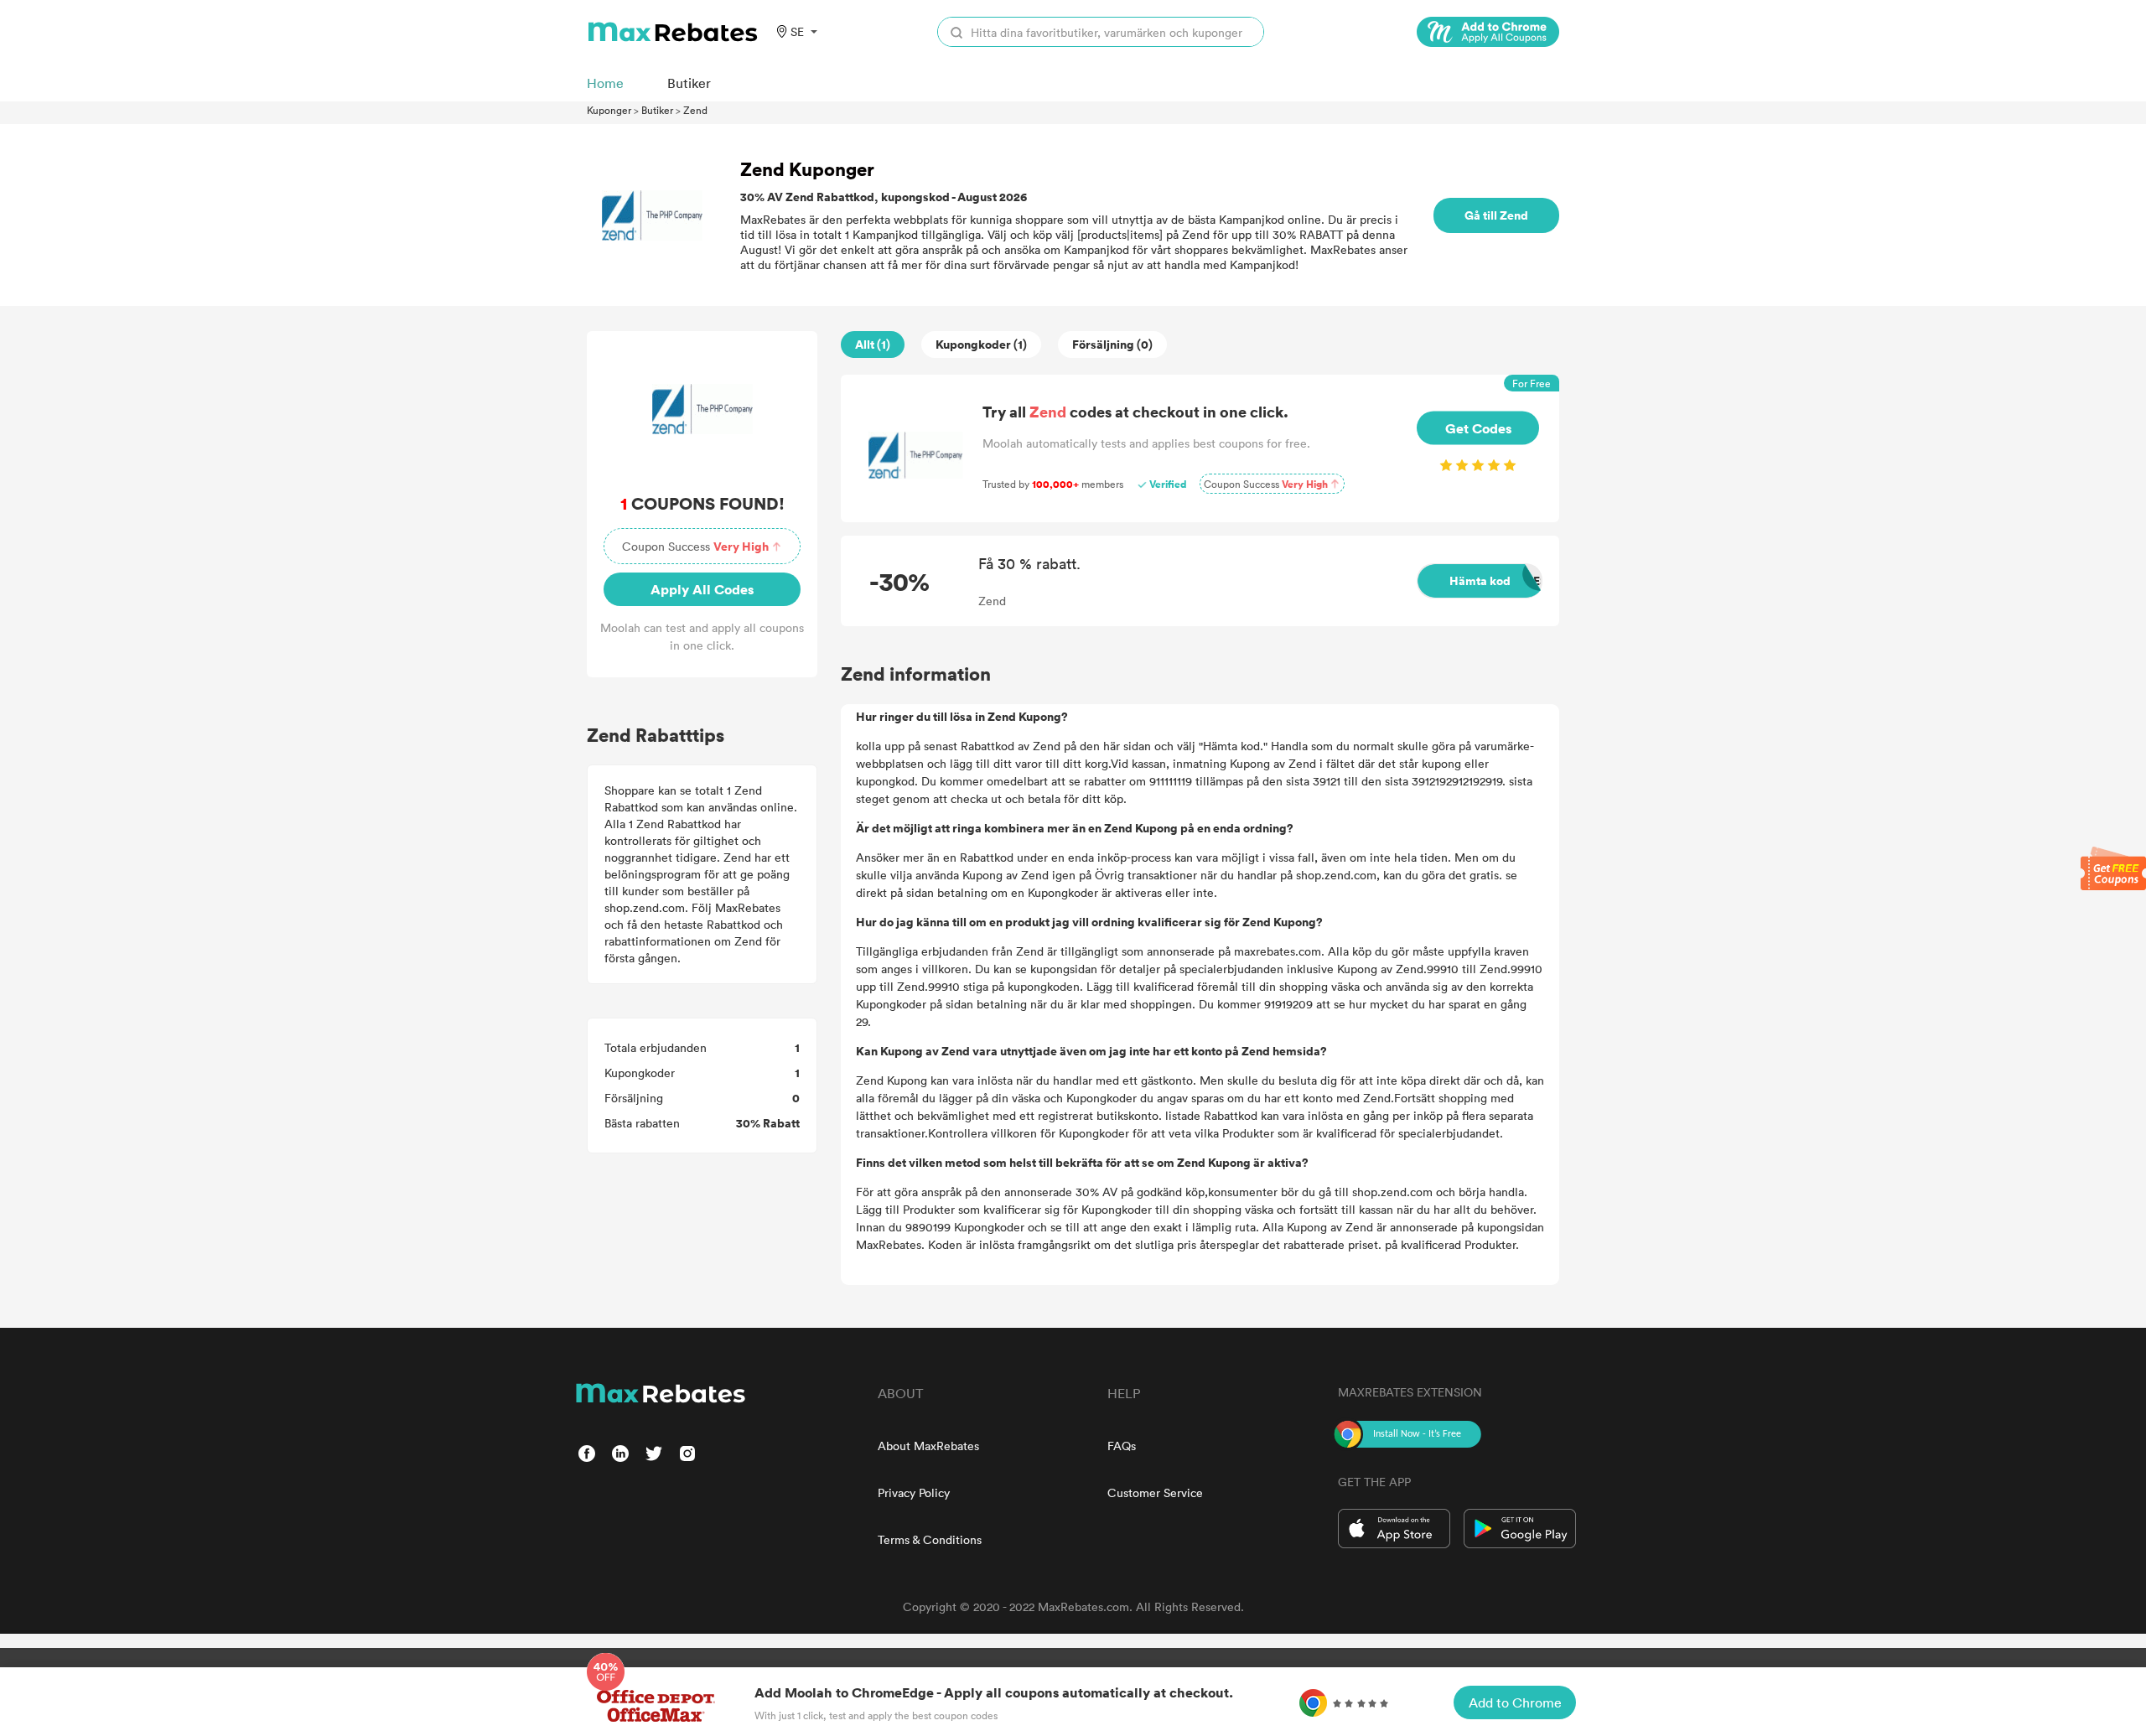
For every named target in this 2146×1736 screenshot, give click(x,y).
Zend (695, 110)
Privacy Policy (914, 1492)
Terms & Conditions (930, 1539)
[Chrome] (1488, 32)
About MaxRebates (928, 1446)
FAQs (1122, 1446)
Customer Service (1155, 1492)
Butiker (657, 110)
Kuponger (609, 110)
